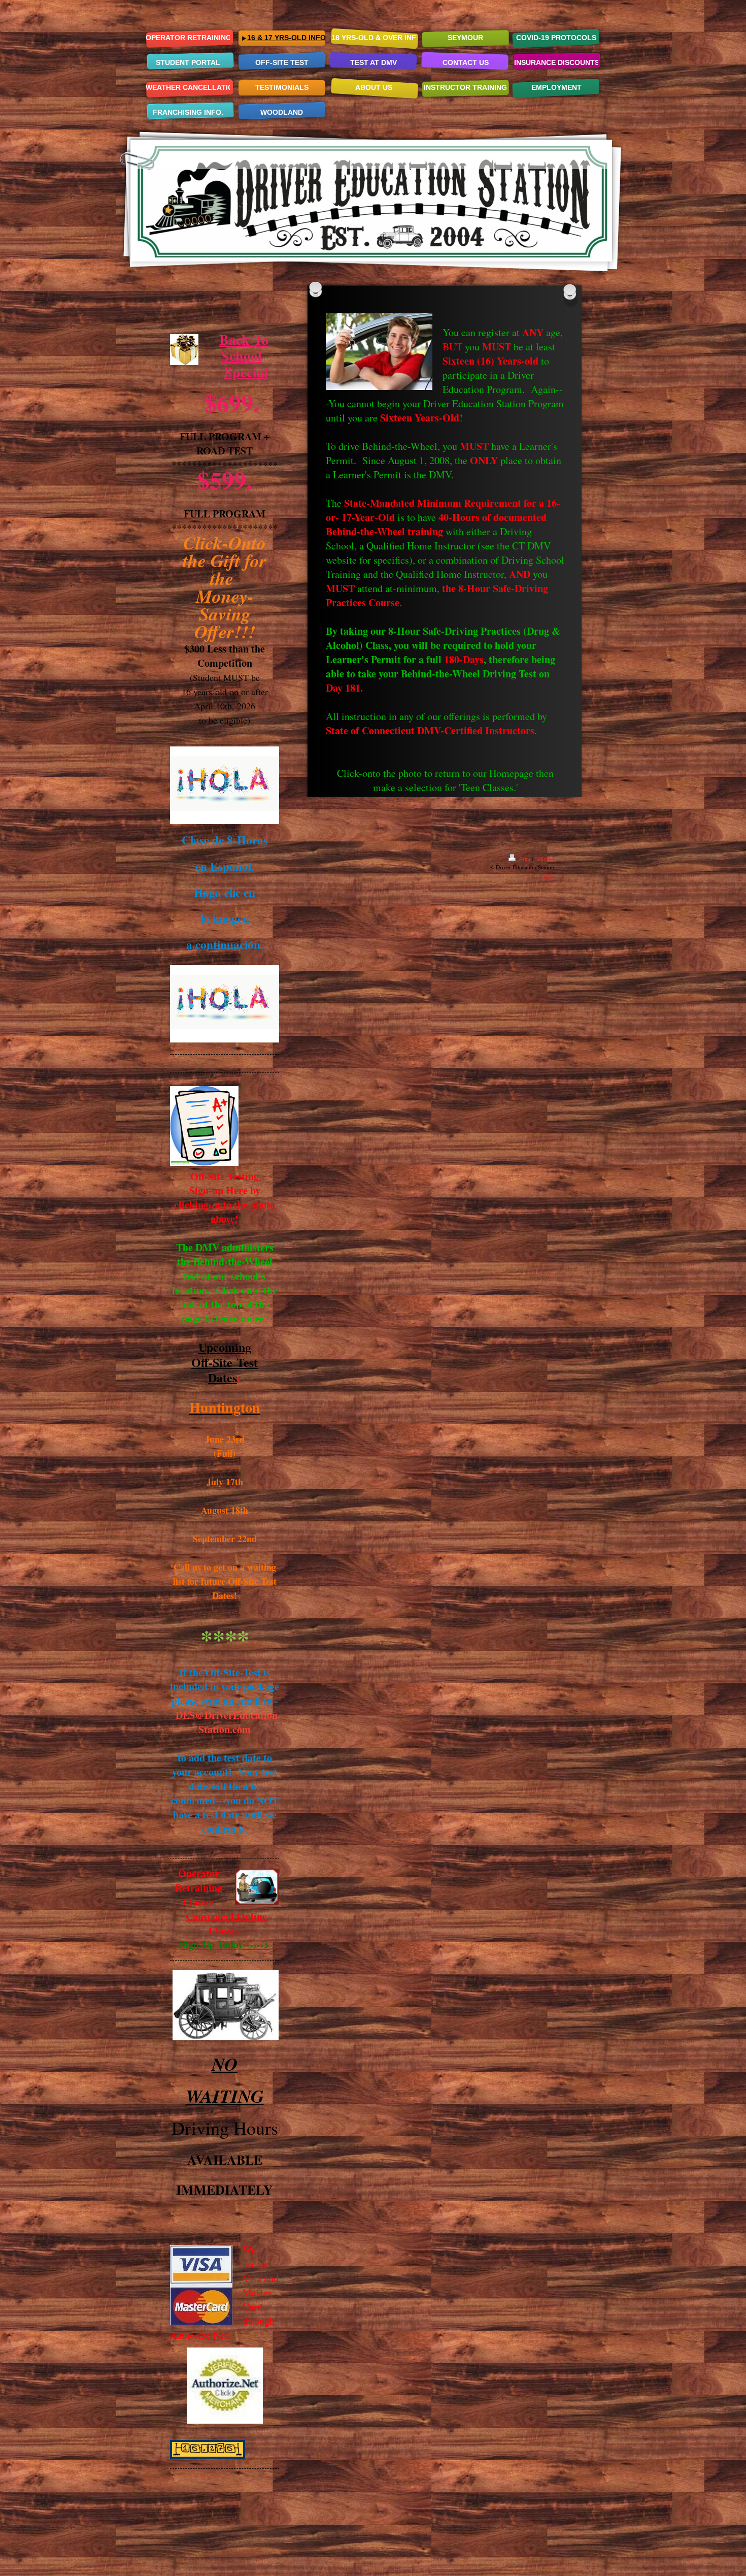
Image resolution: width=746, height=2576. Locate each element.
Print (525, 859)
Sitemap (544, 859)
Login (548, 875)
